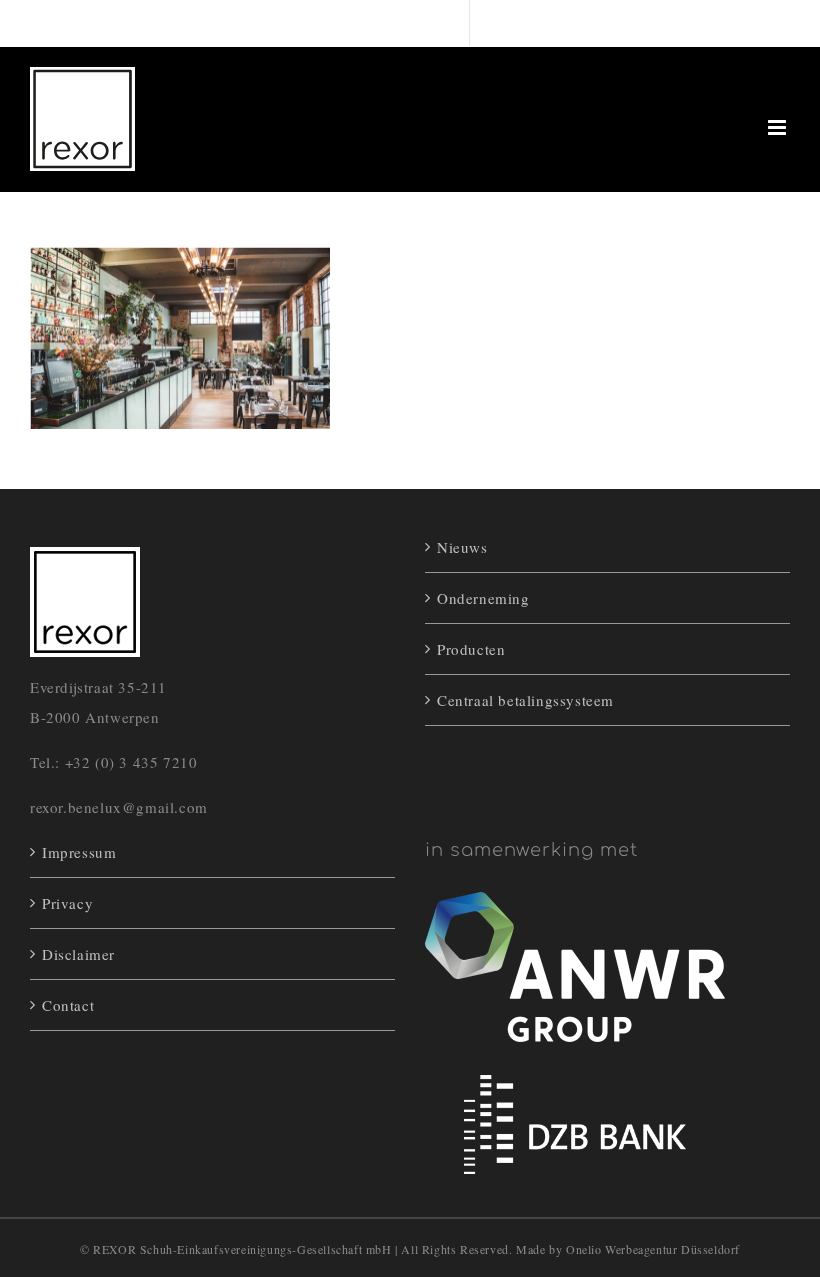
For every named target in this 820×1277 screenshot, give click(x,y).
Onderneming (483, 598)
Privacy (67, 903)
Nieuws (462, 547)
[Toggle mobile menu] (779, 127)
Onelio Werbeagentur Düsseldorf (653, 1249)
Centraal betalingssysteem (525, 700)
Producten (471, 649)
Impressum (79, 852)
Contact (68, 1005)
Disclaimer (78, 954)
